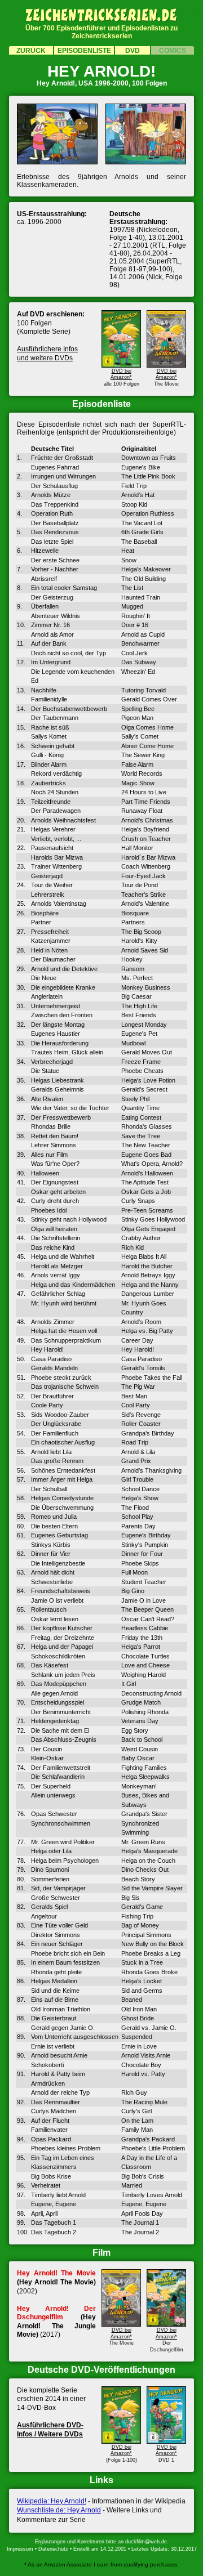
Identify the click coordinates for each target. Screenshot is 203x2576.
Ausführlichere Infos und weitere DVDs (47, 354)
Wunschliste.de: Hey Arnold (59, 2510)
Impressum (20, 2549)
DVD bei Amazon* (121, 374)
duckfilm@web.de (146, 2542)
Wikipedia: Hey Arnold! (52, 2501)
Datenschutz (53, 2549)
